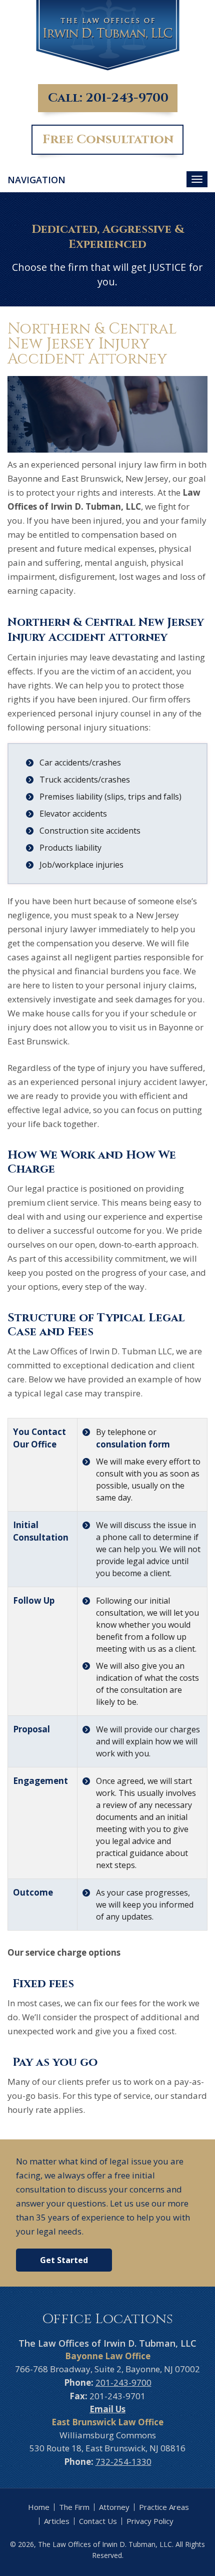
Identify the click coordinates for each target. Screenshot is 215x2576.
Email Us (107, 2409)
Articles (57, 2521)
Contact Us (98, 2521)
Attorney (114, 2507)
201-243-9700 (127, 98)
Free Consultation (108, 139)
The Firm (74, 2507)
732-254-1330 (123, 2462)
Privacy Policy (150, 2521)
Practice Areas (164, 2507)
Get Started (64, 2260)
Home (39, 2507)
